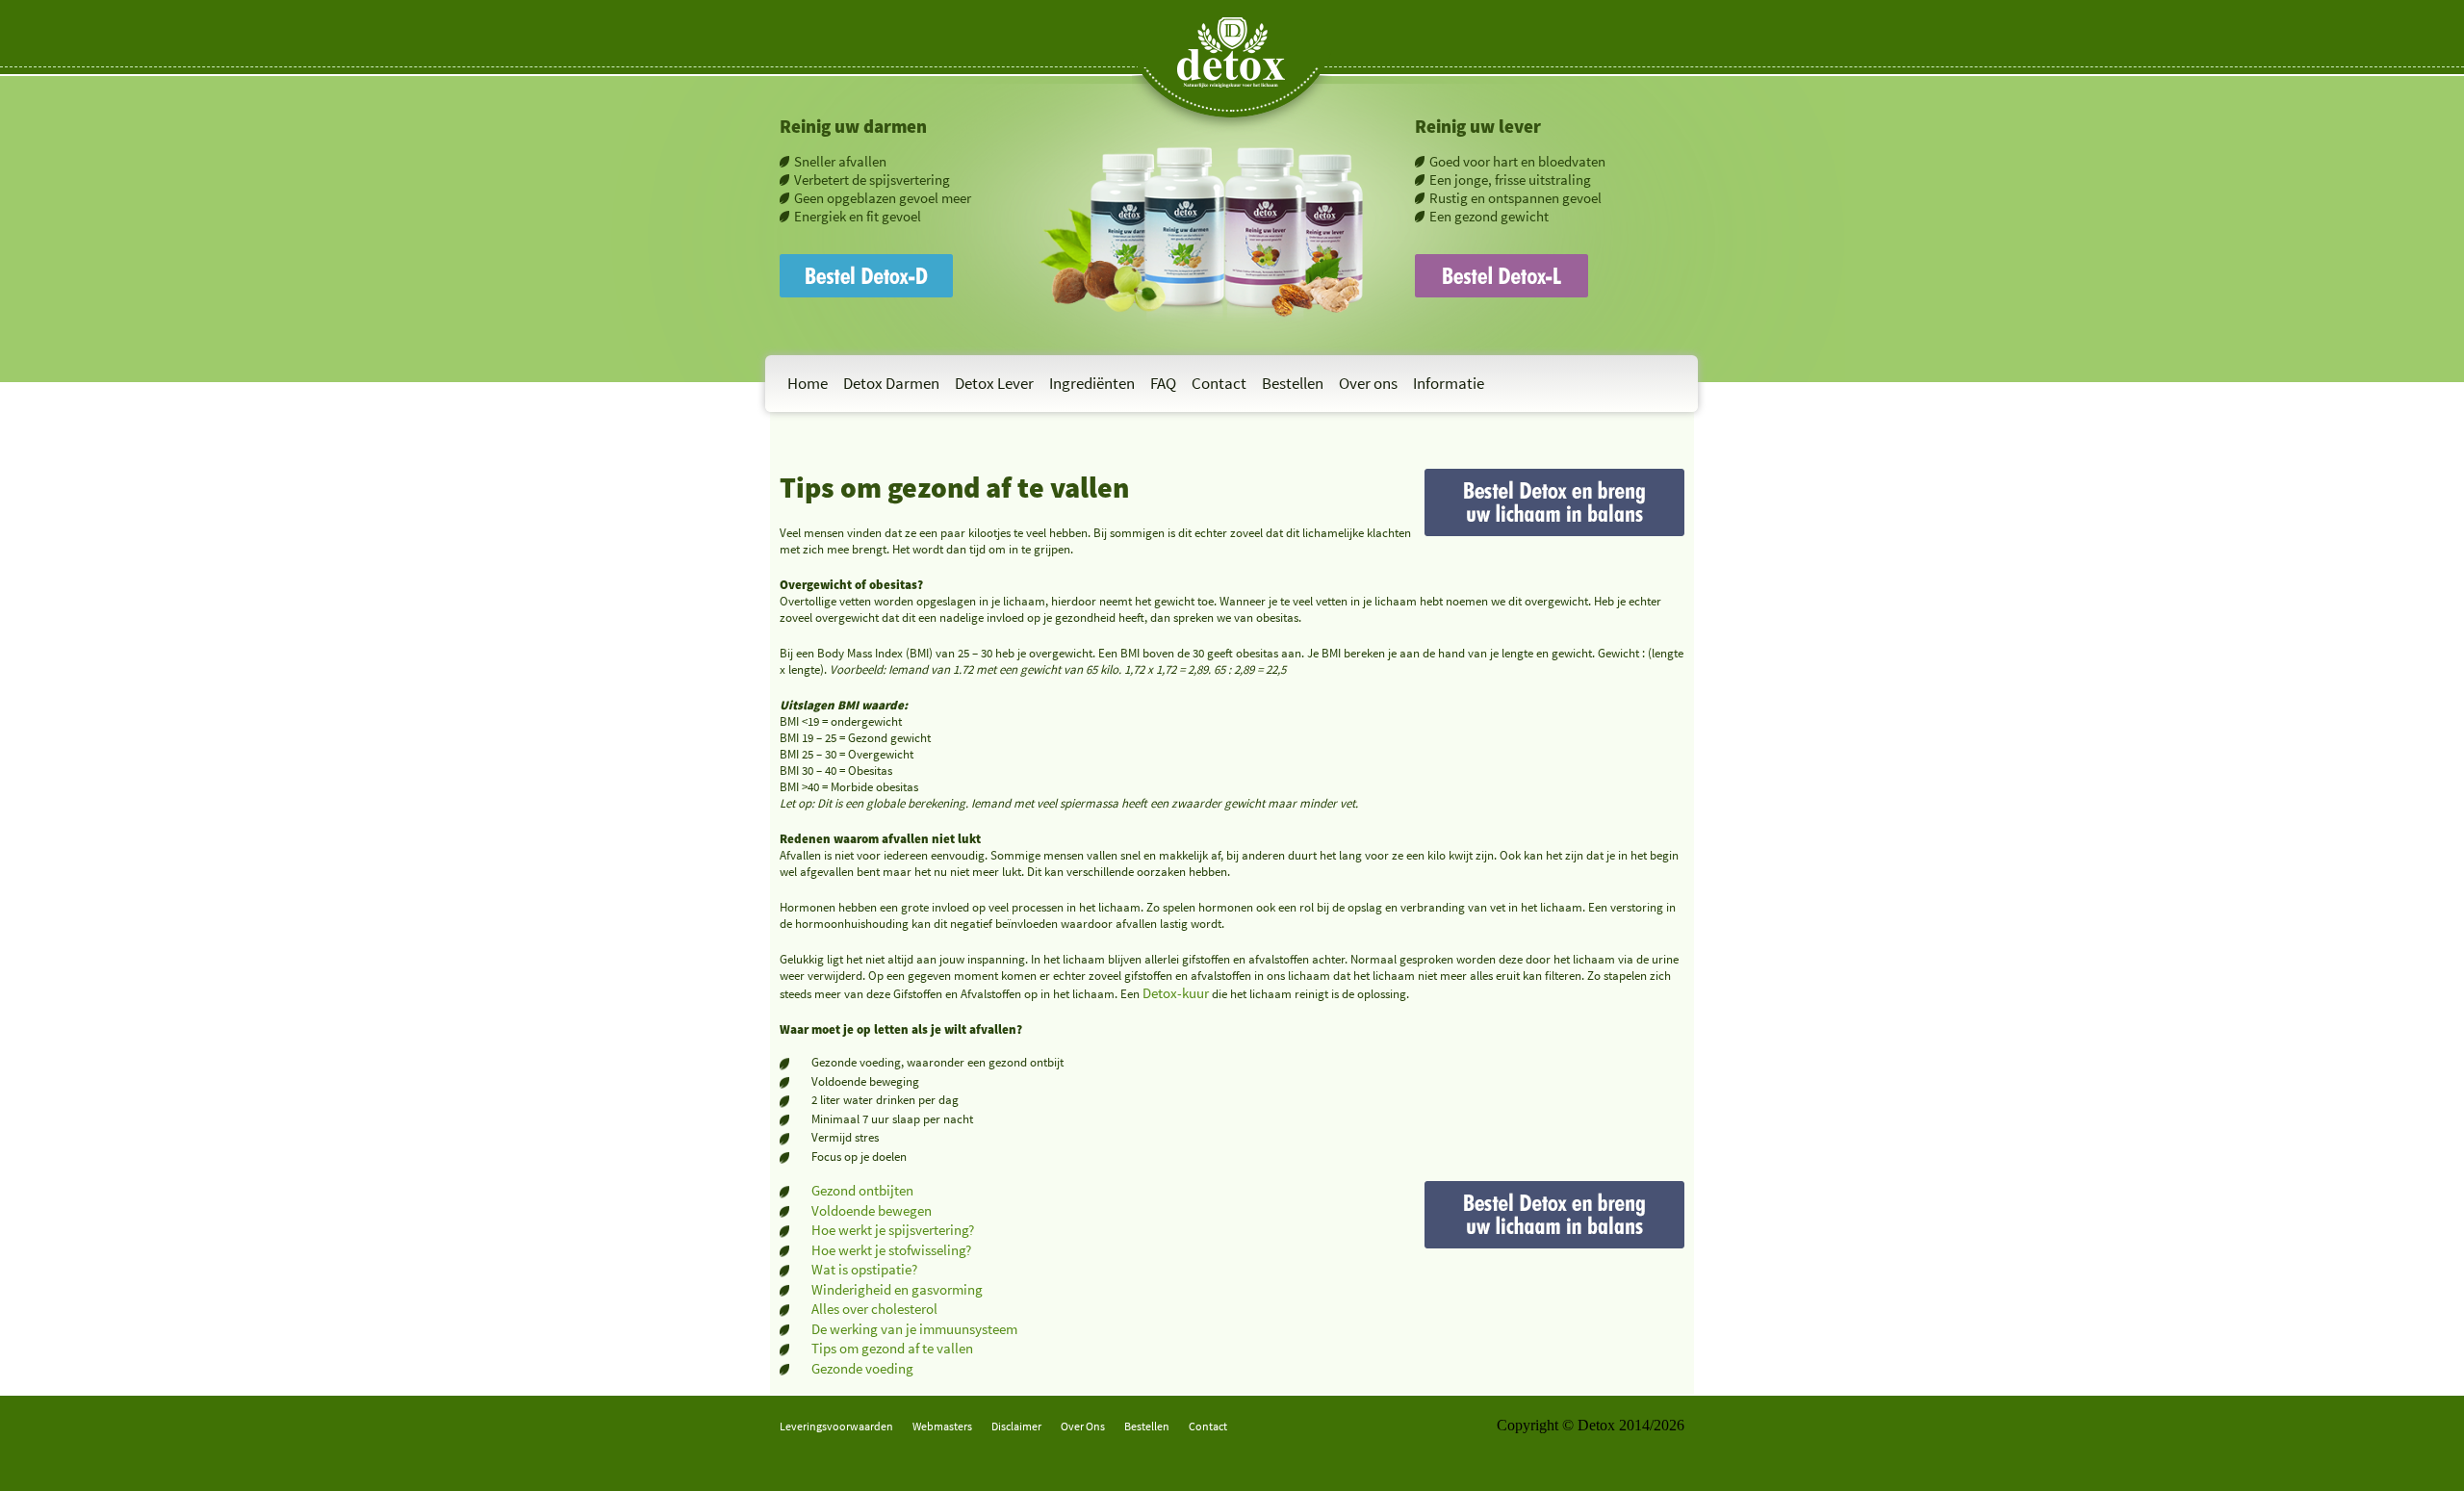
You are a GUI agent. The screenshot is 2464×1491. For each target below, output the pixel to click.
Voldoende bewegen (872, 1210)
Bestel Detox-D (827, 262)
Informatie (1449, 383)
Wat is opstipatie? (864, 1269)
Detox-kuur (1176, 993)
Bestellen (1293, 383)
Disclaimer (1016, 1426)
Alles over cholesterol (874, 1309)
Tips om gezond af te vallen (892, 1348)
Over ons (1368, 383)
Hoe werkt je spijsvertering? (893, 1230)
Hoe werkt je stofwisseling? (891, 1250)
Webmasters (942, 1426)
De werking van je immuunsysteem (914, 1329)
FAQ (1163, 383)
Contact (1219, 383)
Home (808, 383)
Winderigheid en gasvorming (897, 1289)
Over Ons (1083, 1426)
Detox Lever (994, 383)
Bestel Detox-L (1462, 262)
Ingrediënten (1092, 383)
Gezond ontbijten (862, 1190)
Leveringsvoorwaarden (836, 1426)
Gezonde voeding (862, 1368)
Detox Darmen (891, 383)
